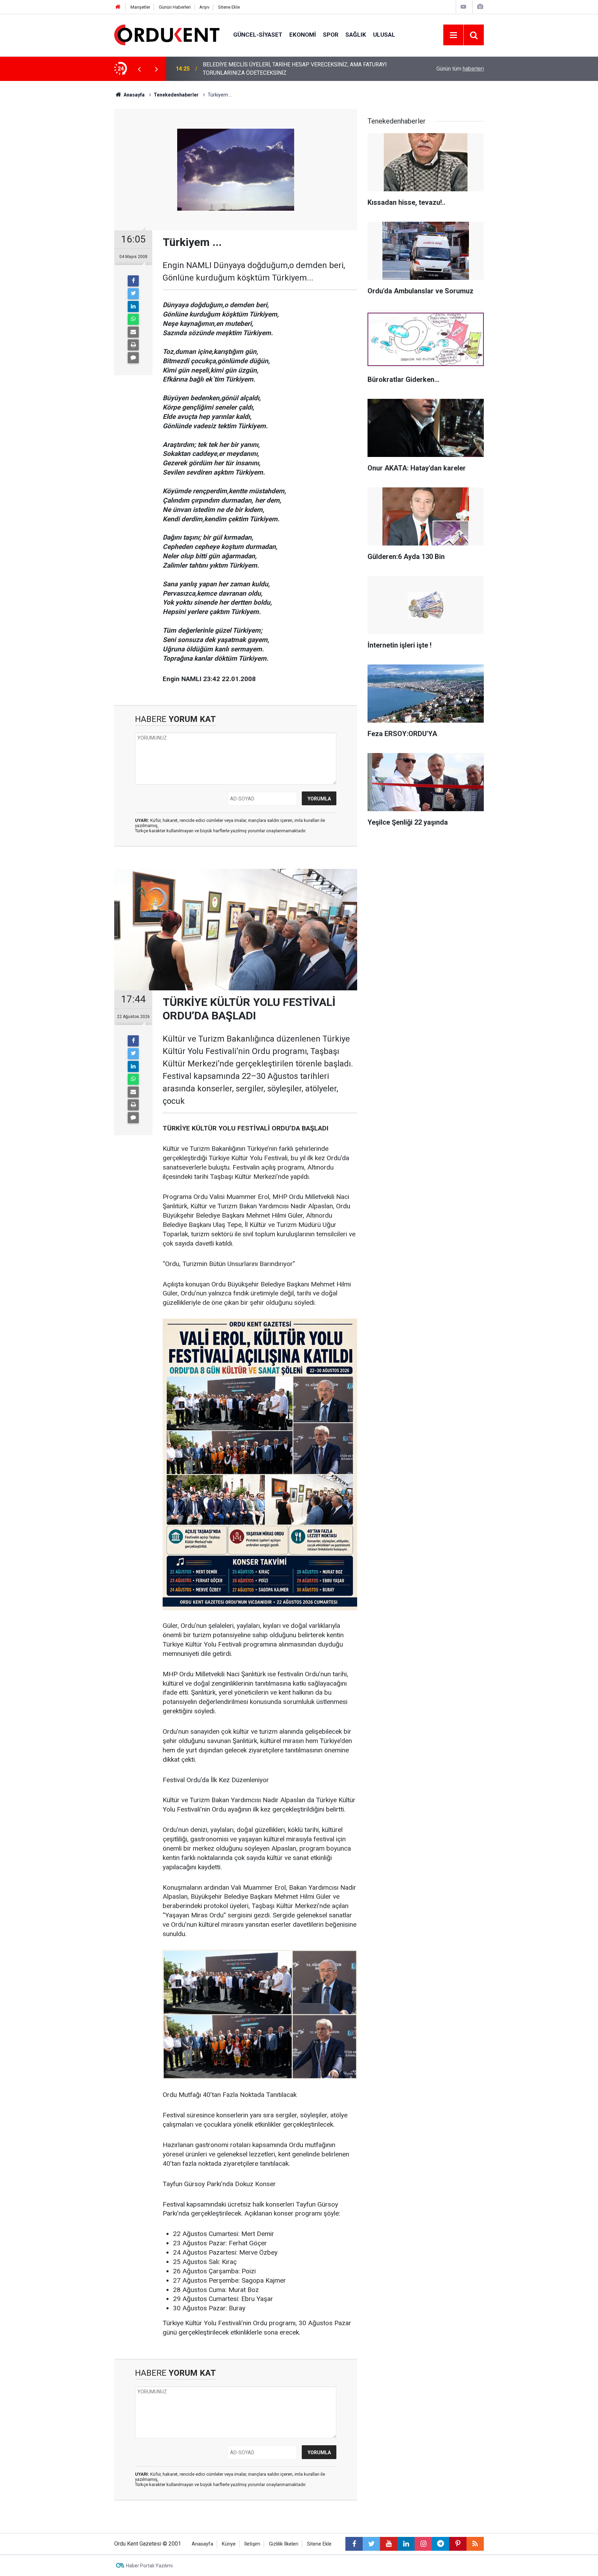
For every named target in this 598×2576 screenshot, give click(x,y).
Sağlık (356, 35)
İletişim (252, 2544)
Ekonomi (303, 35)
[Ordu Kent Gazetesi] (167, 34)
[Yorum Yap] (133, 358)
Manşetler (140, 7)
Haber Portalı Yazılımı (149, 2566)
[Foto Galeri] (480, 7)
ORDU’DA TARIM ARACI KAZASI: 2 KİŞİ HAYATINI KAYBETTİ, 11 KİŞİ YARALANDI (285, 69)
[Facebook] (133, 281)
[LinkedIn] (133, 306)
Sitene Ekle (229, 7)
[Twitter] (133, 294)
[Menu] (453, 35)
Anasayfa (202, 2544)
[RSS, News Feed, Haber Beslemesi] (475, 2544)
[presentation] (139, 69)
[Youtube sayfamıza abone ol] (389, 2544)
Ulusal (384, 35)
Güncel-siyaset (258, 35)
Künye (229, 2544)
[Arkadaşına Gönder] (133, 332)
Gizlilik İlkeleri (284, 2544)
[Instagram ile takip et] (423, 2544)
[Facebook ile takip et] (354, 2544)
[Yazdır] (133, 345)
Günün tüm (460, 69)
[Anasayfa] (118, 7)
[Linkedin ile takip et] (406, 2544)
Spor (331, 35)
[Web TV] (463, 7)
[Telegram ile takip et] (441, 2544)
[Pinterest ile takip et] (458, 2544)
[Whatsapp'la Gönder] (133, 319)
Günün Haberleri (175, 7)
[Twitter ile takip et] (371, 2544)
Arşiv (204, 7)
